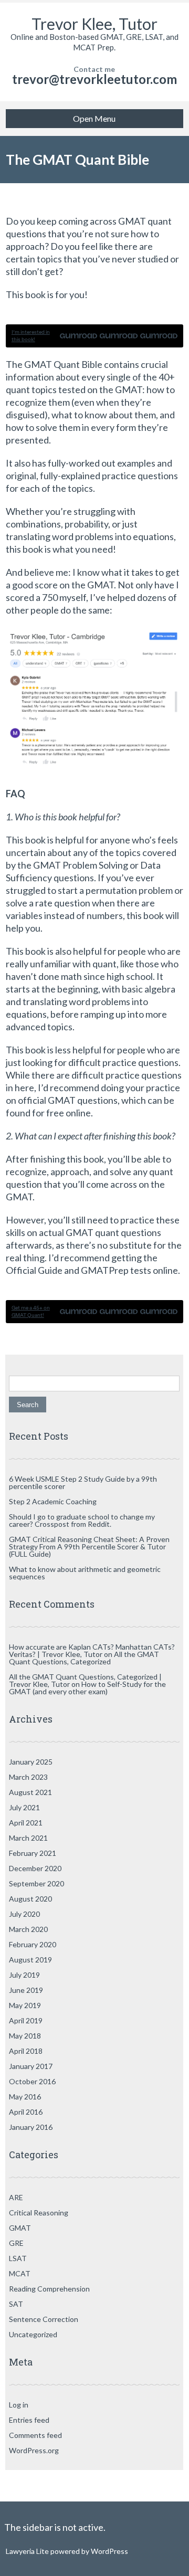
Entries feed (29, 2420)
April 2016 (26, 2112)
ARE (16, 2197)
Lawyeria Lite (28, 2551)
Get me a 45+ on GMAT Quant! (31, 1311)
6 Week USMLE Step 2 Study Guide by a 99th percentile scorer (83, 1482)
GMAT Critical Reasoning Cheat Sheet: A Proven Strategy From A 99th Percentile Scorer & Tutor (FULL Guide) (89, 1546)
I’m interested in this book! (31, 336)
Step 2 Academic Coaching (53, 1501)
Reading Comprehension (49, 2289)
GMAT (20, 2228)
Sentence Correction (44, 2319)
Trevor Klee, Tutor (94, 24)
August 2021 (30, 1792)
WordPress (109, 2551)
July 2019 (24, 1975)
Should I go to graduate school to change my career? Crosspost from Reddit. (82, 1520)
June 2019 (26, 1990)
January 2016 (31, 2127)
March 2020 (28, 1929)
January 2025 (31, 1762)
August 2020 (30, 1899)
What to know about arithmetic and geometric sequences (85, 1573)
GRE (16, 2243)
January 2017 (31, 2066)
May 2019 (25, 2005)
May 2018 (25, 2036)
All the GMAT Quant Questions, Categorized (84, 1658)
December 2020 (35, 1868)
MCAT (20, 2273)
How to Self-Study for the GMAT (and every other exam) (87, 1688)
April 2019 (26, 2020)
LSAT (18, 2258)
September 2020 (36, 1883)
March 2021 (28, 1838)
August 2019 (30, 1960)
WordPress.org (34, 2450)
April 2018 (26, 2051)
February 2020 (33, 1944)
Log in (19, 2405)
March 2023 (28, 1777)
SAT (16, 2304)
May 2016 (25, 2097)
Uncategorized (33, 2334)
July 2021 (24, 1807)
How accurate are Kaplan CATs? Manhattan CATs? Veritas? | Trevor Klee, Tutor (92, 1650)
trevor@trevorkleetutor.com (94, 79)
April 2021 (26, 1823)
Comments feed (35, 2435)
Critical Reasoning (39, 2213)
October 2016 (32, 2081)
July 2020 (24, 1914)
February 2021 (33, 1853)
